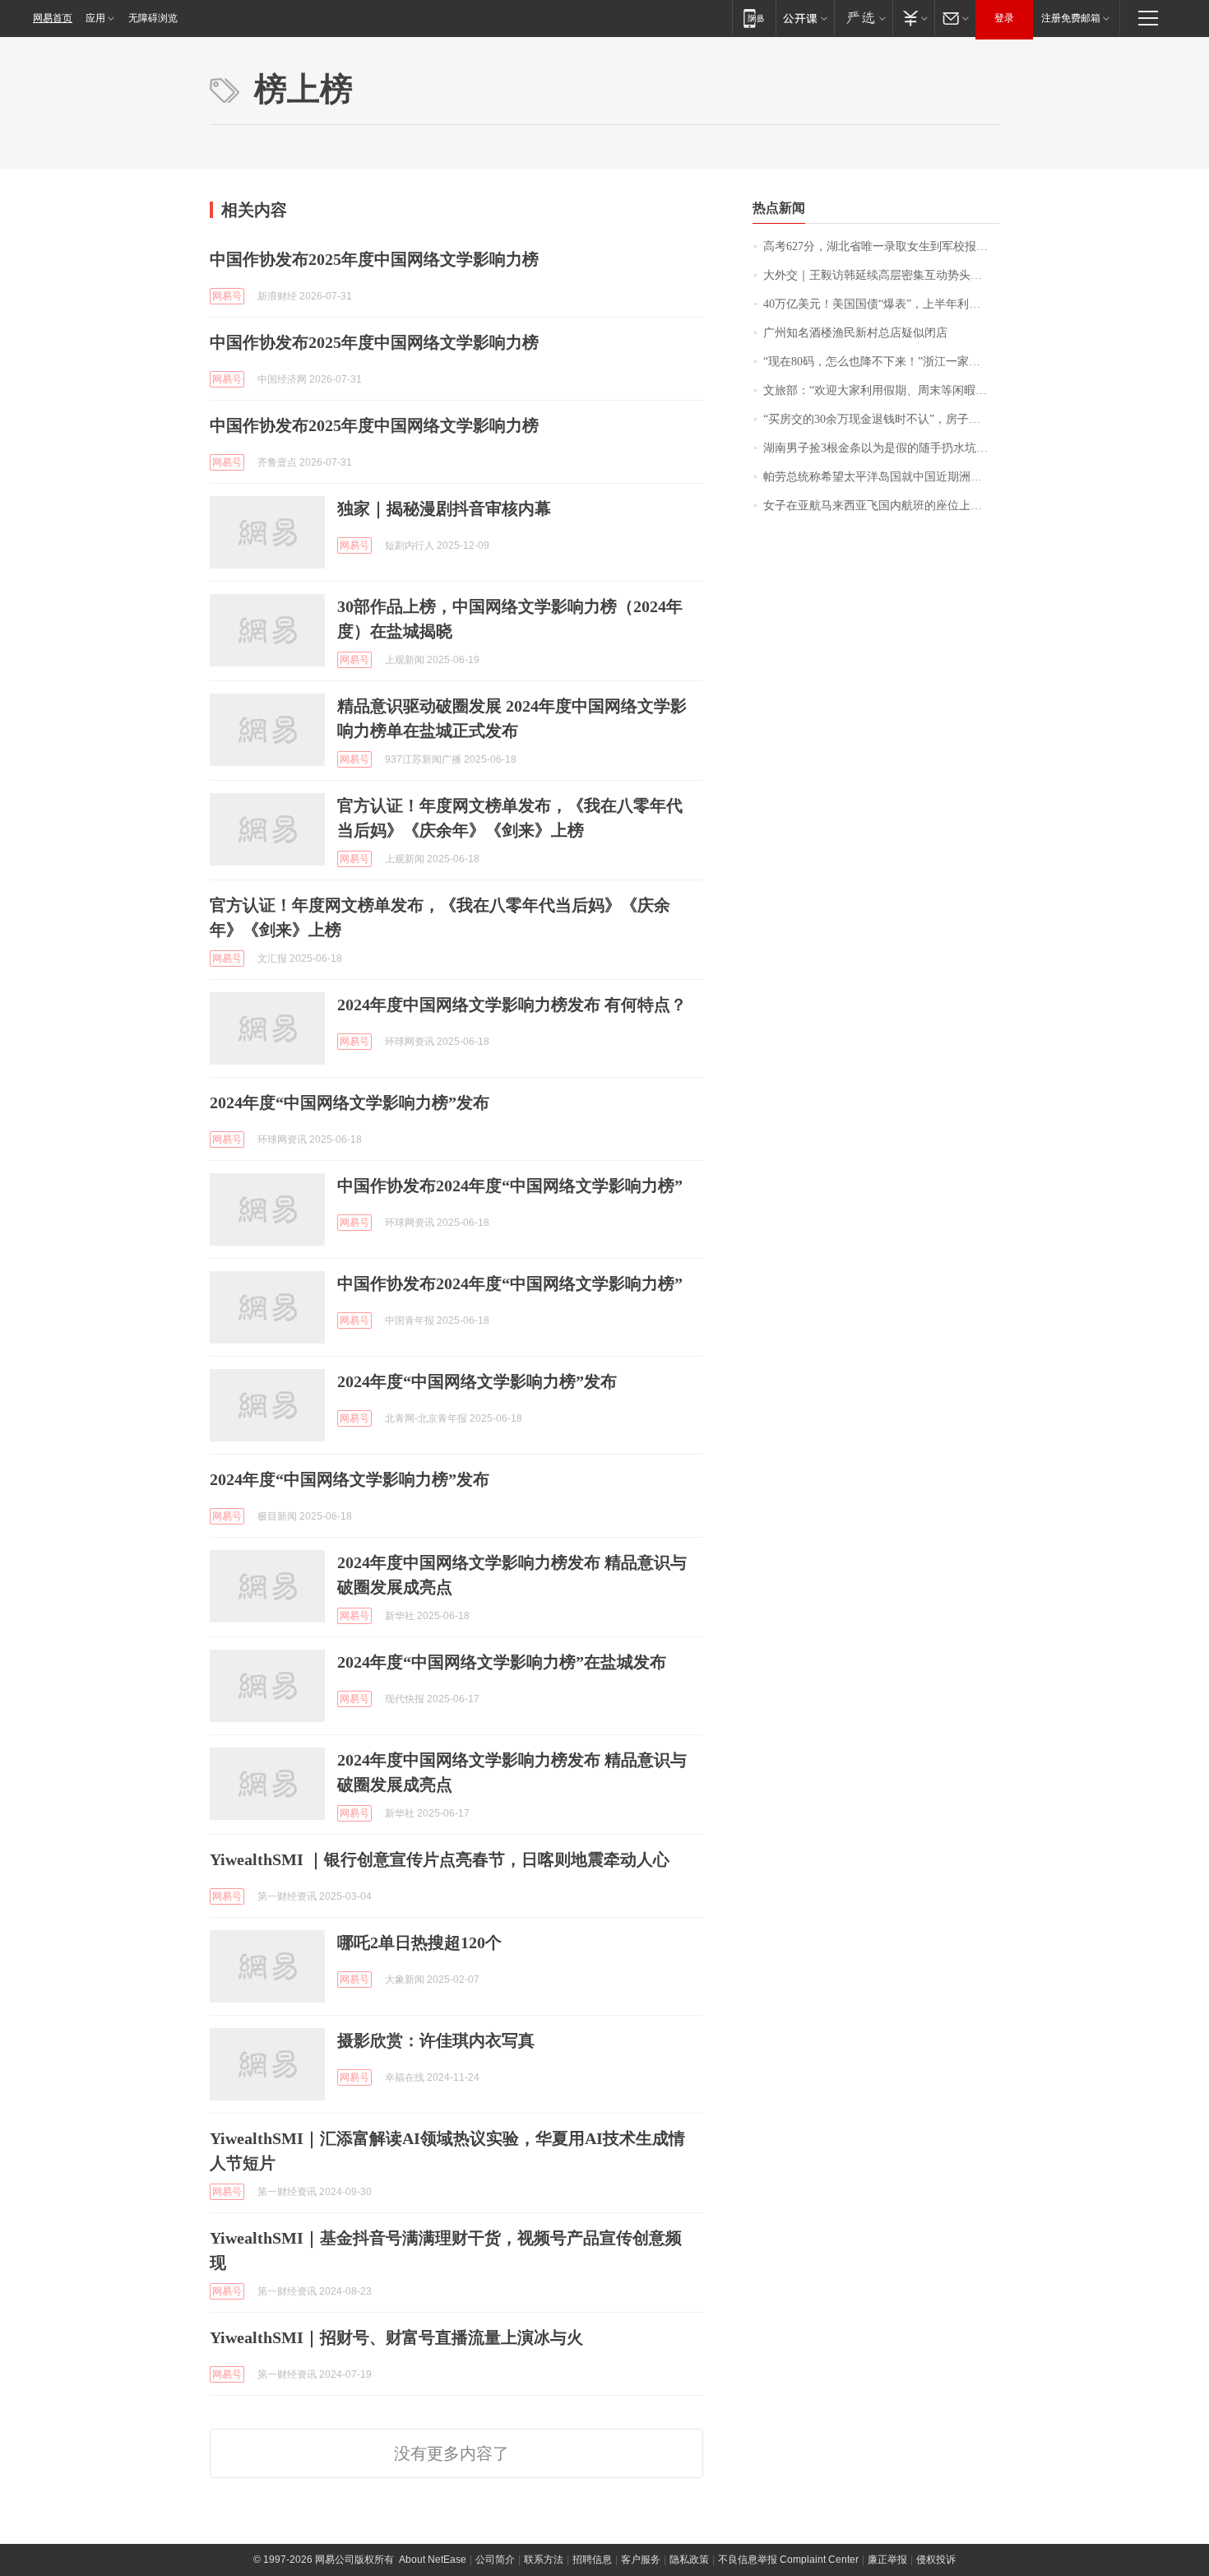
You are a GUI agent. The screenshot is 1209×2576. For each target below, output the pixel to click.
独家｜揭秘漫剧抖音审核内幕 (444, 508)
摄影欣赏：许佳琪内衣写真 (436, 2040)
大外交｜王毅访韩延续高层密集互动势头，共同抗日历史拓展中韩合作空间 (881, 275)
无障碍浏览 (153, 18)
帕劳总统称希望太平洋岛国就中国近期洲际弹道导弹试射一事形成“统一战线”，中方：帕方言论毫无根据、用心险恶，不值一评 (881, 477)
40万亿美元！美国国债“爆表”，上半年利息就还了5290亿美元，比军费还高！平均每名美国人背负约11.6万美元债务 (881, 304)
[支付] (913, 18)
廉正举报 (887, 2560)
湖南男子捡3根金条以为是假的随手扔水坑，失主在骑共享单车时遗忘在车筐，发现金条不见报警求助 (881, 448)
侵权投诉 (936, 2560)
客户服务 (641, 2560)
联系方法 (544, 2560)
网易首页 (53, 18)
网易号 (227, 296)
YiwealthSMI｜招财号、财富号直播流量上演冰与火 (396, 2337)
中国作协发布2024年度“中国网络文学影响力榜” (510, 1186)
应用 (95, 18)
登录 (1004, 18)
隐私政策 (689, 2560)
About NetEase (433, 2560)
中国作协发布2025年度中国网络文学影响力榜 (374, 259)
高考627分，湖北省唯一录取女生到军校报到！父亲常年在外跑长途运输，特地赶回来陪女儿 (881, 246)
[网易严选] (863, 18)
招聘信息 (592, 2560)
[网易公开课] (805, 18)
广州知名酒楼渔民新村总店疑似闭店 (855, 333)
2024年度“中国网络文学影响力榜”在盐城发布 (502, 1662)
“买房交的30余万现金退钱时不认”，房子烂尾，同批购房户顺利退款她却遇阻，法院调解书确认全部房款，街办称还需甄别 (881, 419)
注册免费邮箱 (1071, 18)
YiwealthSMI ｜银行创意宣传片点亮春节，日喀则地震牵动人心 (440, 1859)
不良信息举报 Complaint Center (788, 2560)
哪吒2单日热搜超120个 (419, 1942)
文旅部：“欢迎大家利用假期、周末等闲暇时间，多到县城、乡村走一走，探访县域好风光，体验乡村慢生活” (881, 390)
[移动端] (754, 18)
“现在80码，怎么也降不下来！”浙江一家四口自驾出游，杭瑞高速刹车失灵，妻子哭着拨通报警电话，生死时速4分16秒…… (881, 362)
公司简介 (495, 2560)
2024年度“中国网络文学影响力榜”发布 (350, 1102)
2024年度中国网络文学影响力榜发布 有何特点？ (512, 1005)
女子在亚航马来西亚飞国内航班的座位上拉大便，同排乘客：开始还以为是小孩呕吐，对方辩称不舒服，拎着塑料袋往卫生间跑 (881, 506)
